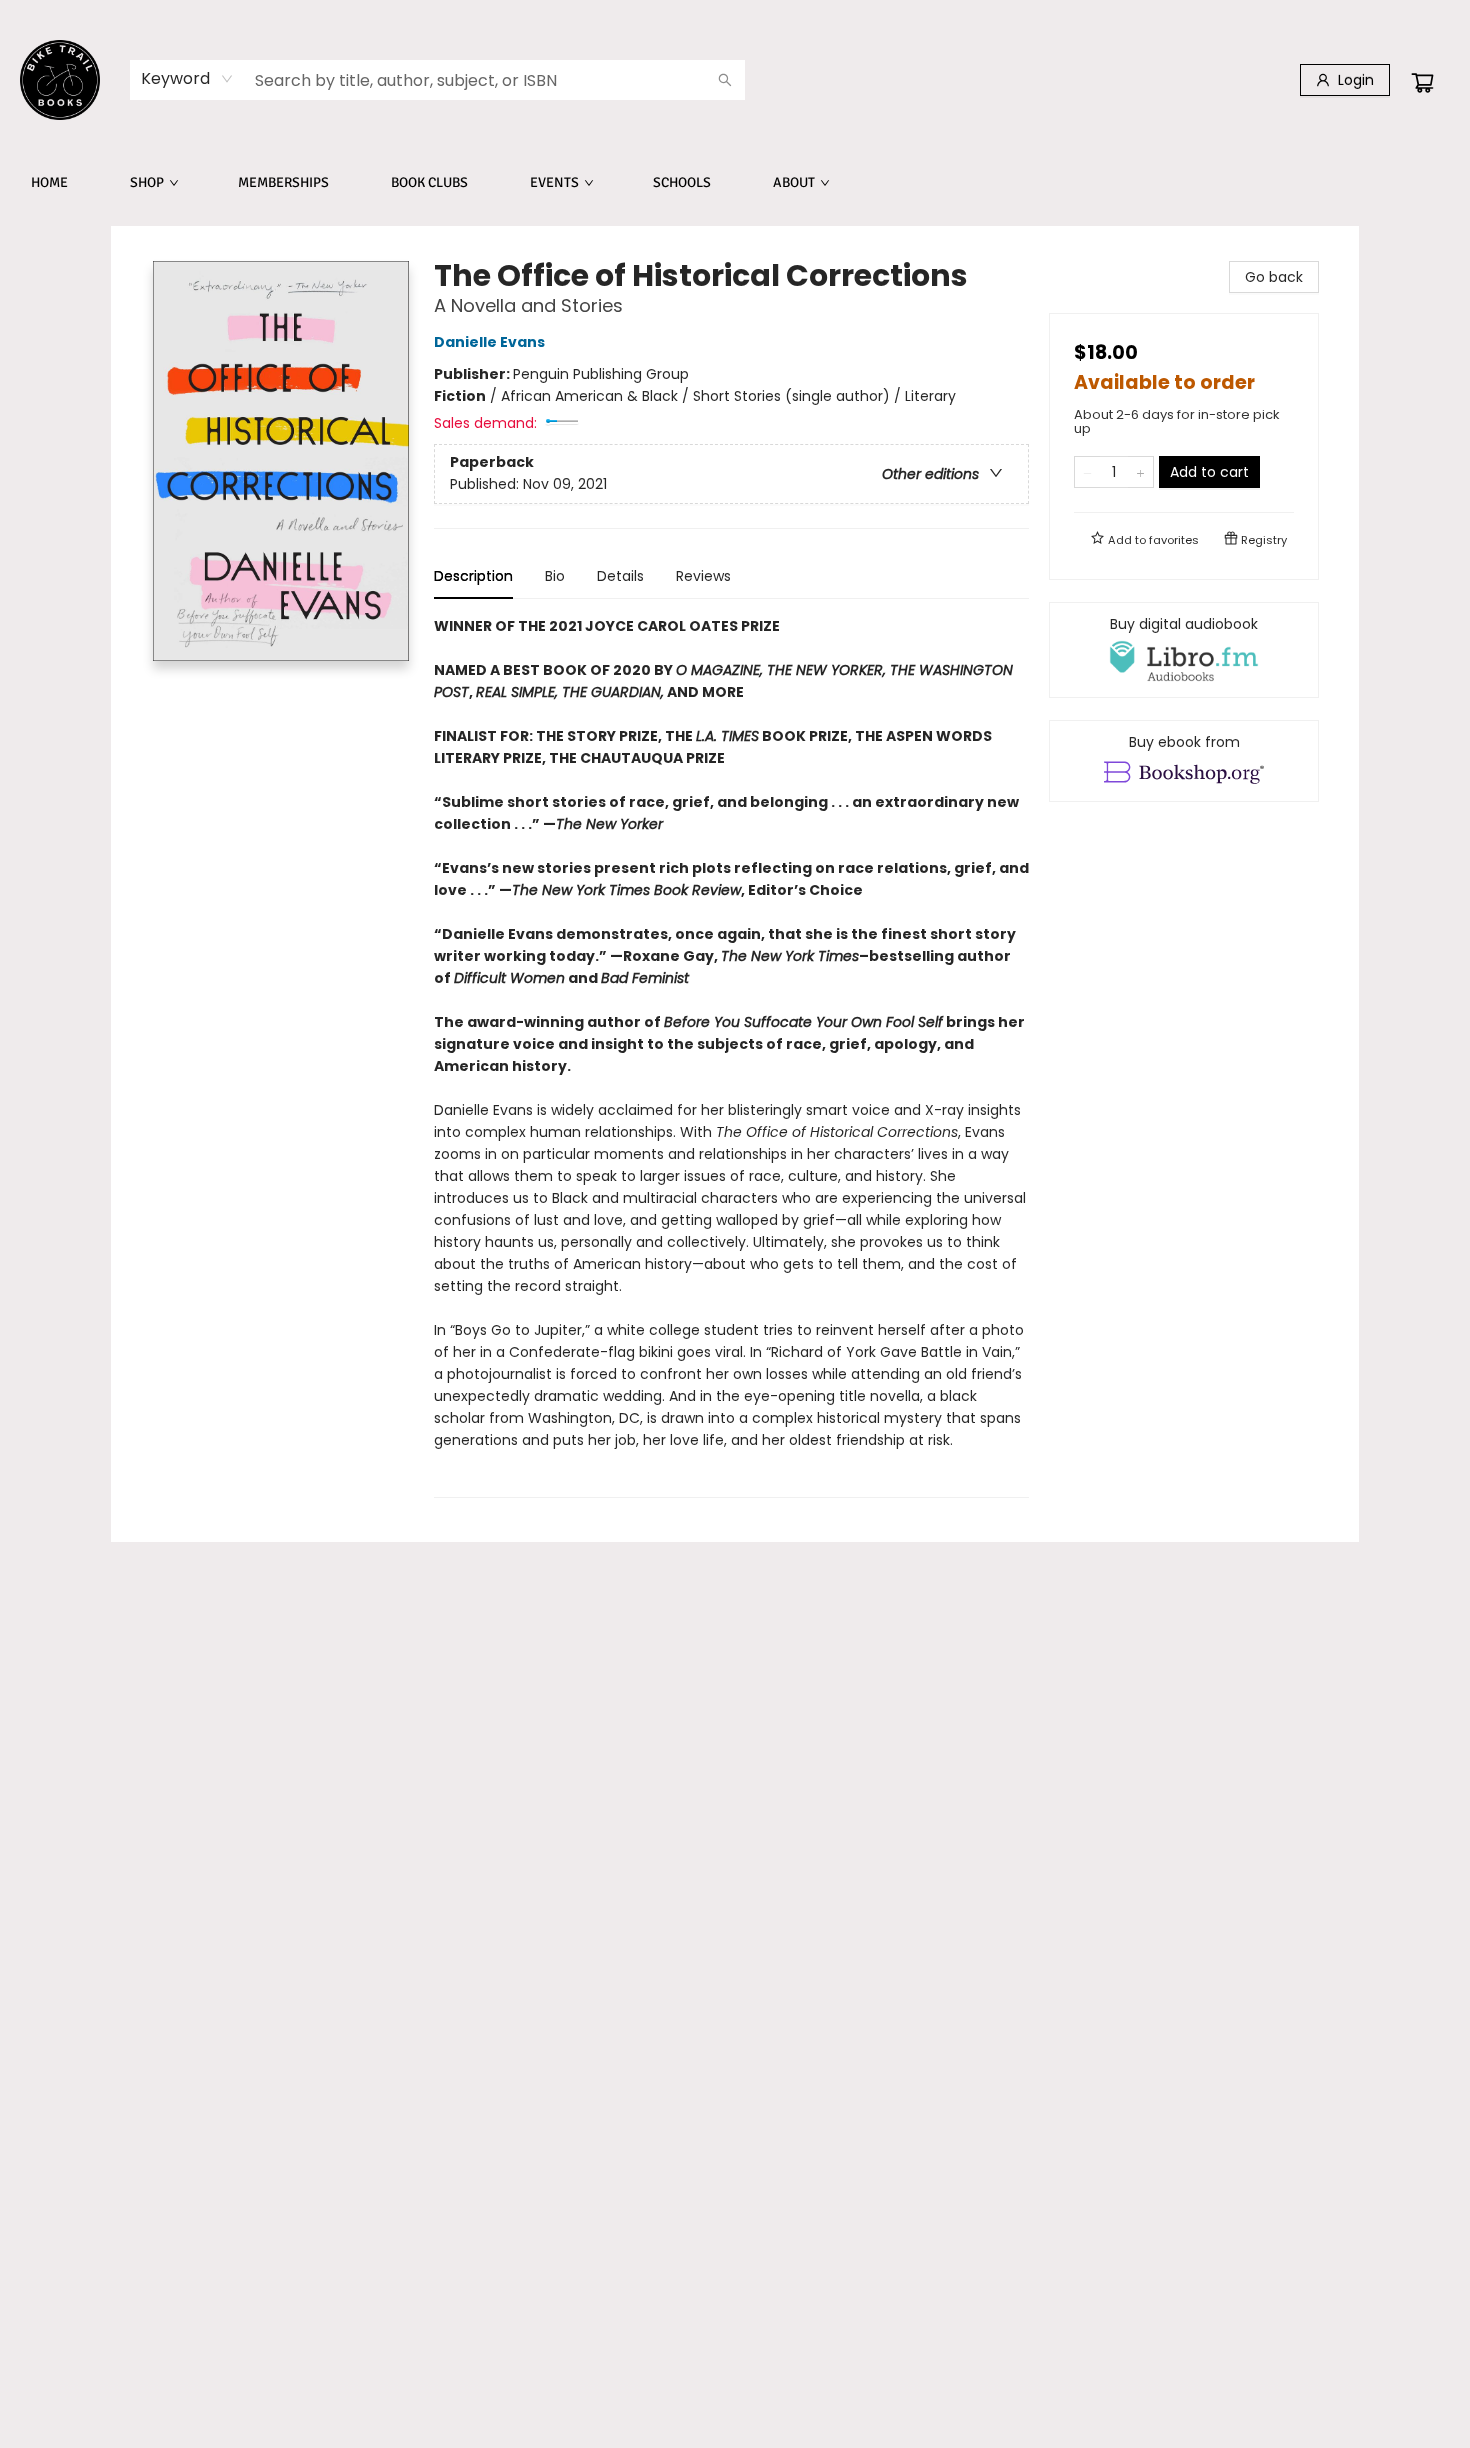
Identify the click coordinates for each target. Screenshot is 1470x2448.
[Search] (725, 80)
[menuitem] (49, 183)
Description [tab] (473, 576)
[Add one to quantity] (1140, 472)
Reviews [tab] (703, 576)
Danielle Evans (489, 342)
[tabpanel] (731, 1056)
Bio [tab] (555, 576)
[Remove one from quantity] (1087, 472)
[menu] (735, 183)
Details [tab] (620, 576)
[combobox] (187, 79)
